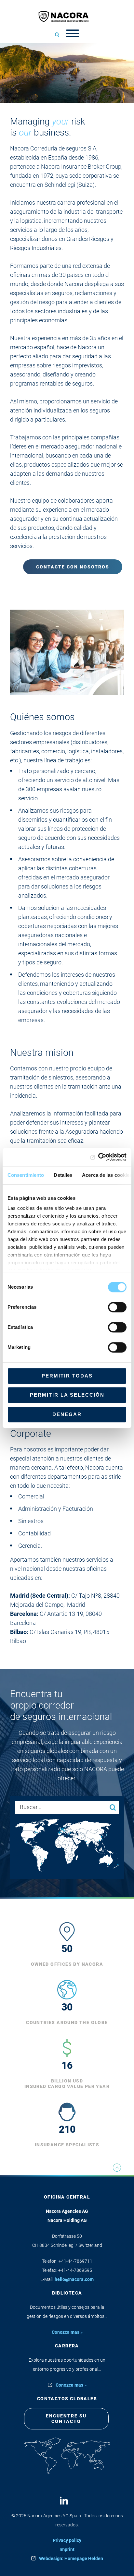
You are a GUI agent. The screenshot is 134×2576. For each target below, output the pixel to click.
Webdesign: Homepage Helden (71, 2558)
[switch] (117, 1307)
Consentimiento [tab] (26, 1175)
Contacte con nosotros (73, 567)
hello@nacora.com (74, 2279)
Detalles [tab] (63, 1175)
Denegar (67, 1414)
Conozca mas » (67, 2332)
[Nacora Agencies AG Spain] (67, 16)
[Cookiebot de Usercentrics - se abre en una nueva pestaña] (98, 1157)
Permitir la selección (67, 1395)
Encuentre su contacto (66, 2419)
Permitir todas (67, 1376)
